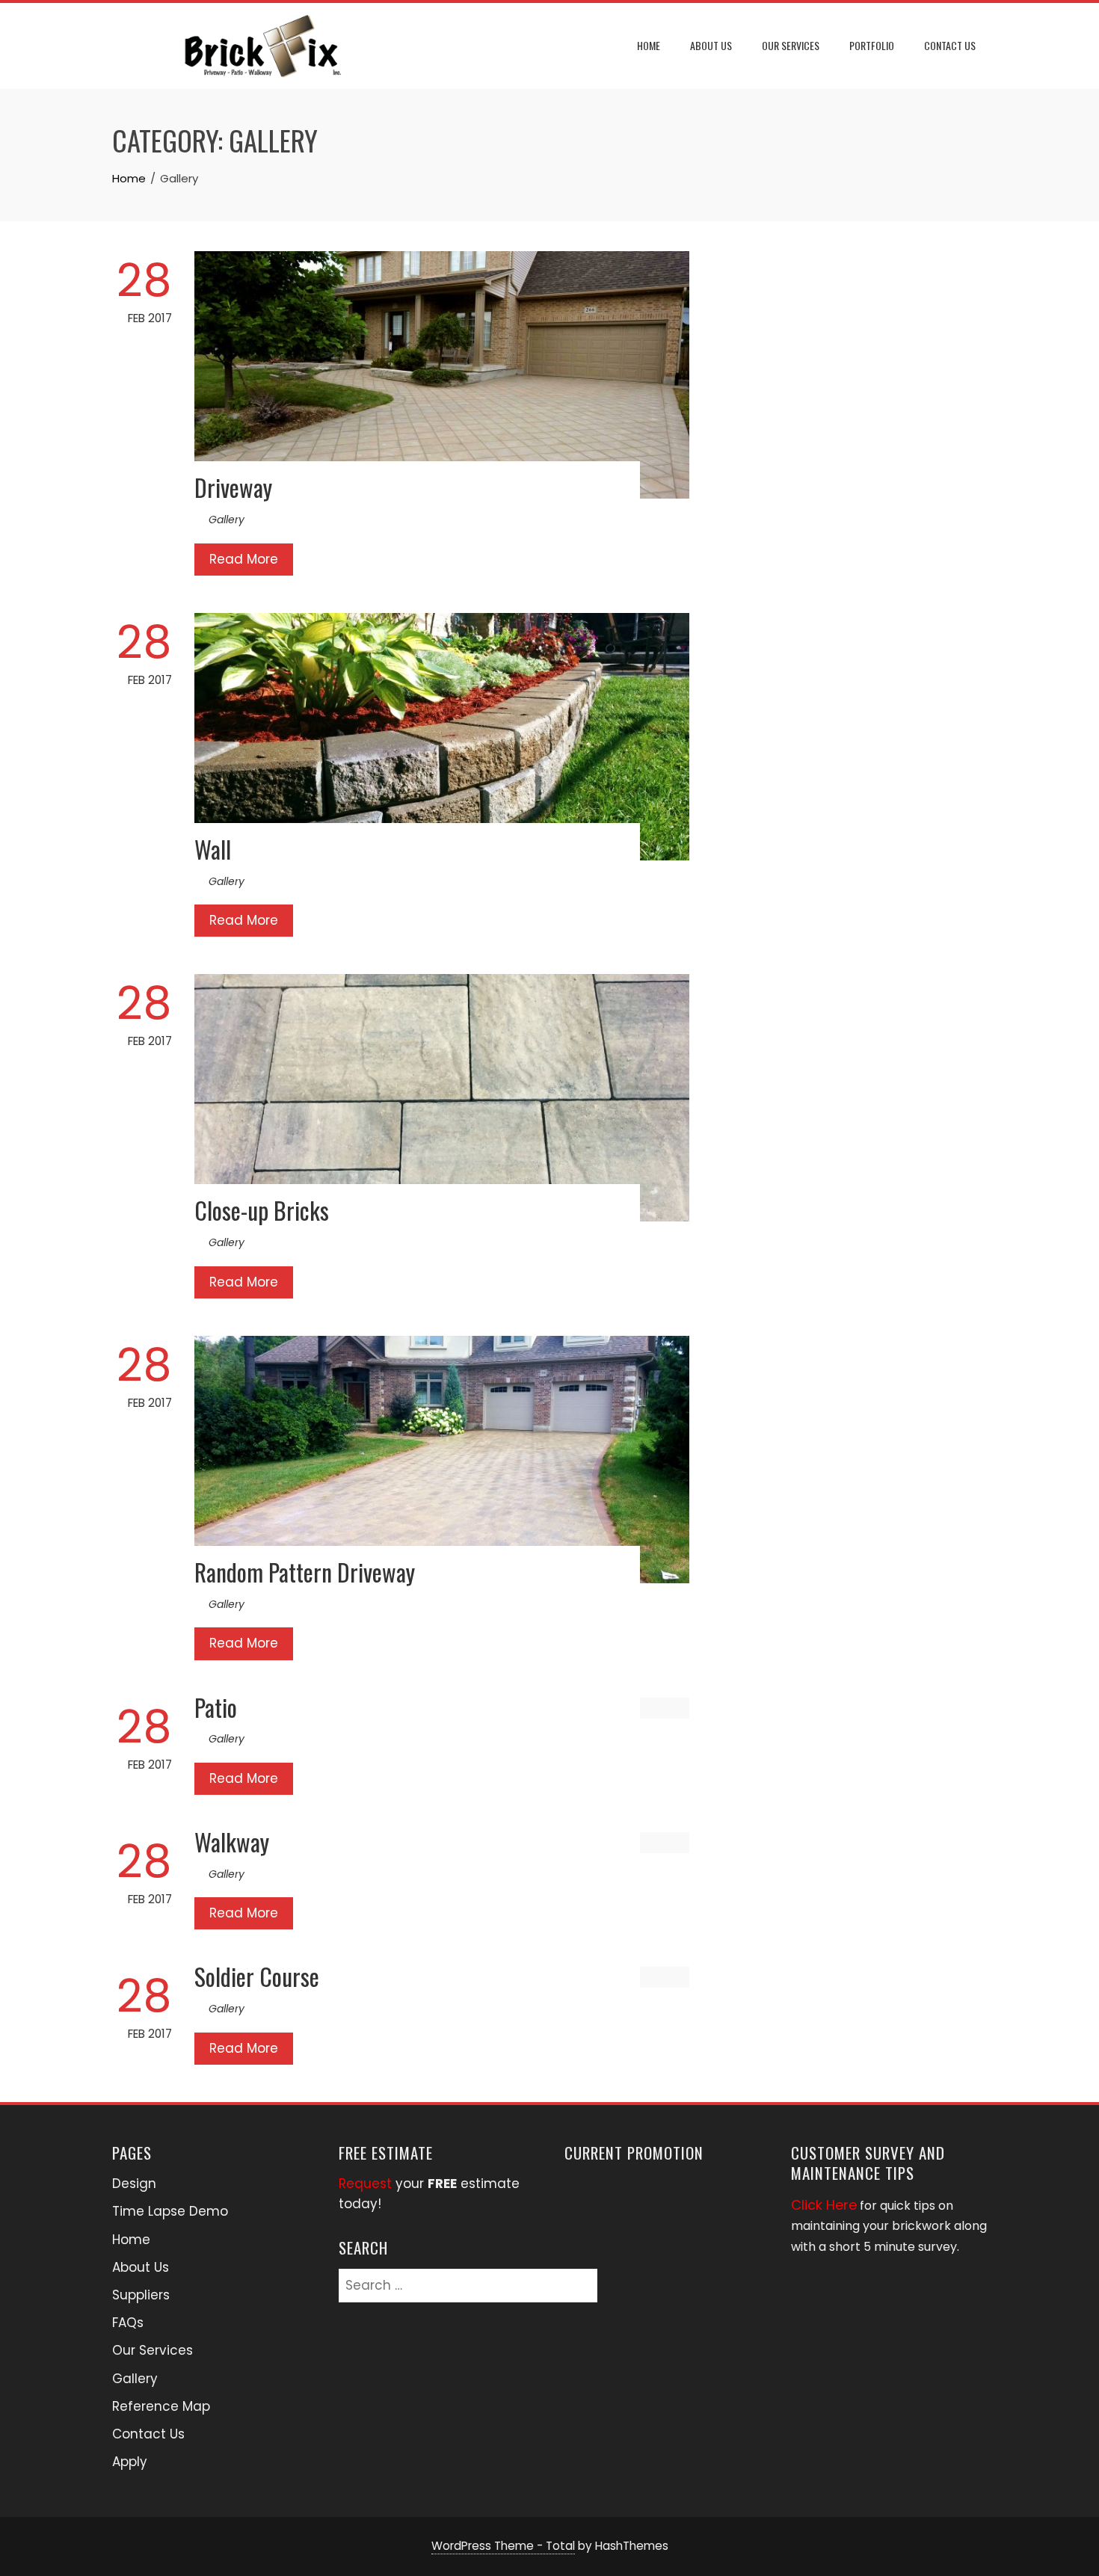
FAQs (128, 2323)
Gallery (227, 520)
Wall (213, 849)
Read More (244, 559)
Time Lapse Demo (170, 2211)
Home (649, 45)
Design (134, 2184)
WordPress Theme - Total (503, 2546)
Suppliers (141, 2295)
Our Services (791, 45)
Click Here (824, 2205)
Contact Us (950, 45)
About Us (711, 45)
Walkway (232, 1842)
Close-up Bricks (262, 1210)
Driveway (233, 487)
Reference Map (161, 2406)
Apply (130, 2462)
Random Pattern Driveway (305, 1572)
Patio (216, 1707)
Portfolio (872, 45)
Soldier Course (257, 1976)
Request (365, 2184)
